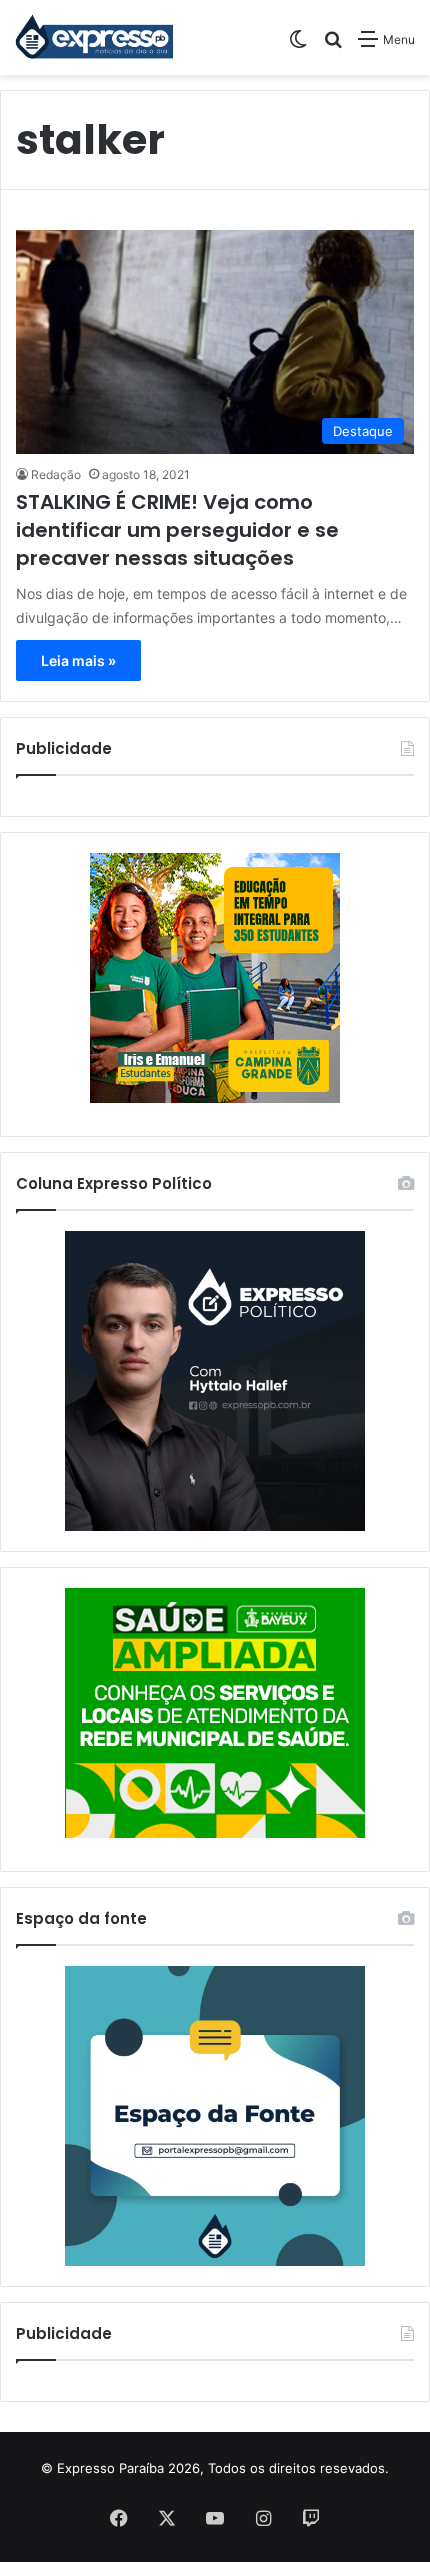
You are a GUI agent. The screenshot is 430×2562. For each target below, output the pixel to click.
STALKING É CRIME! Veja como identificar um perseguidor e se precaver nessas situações (177, 530)
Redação (56, 474)
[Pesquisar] (333, 46)
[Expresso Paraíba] (95, 37)
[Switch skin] (298, 46)
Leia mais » (78, 660)
